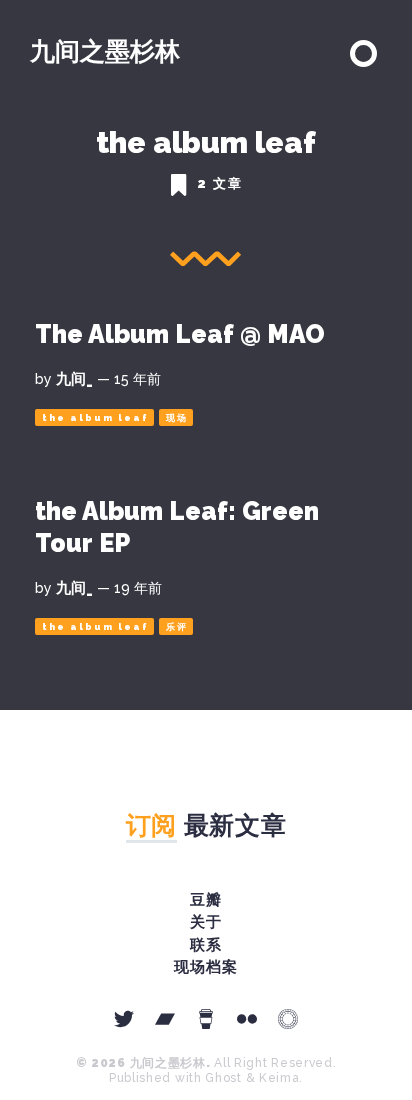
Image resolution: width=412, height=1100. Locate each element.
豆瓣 (206, 900)
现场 (177, 418)
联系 (206, 945)
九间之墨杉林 (105, 51)
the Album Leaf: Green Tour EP (177, 526)
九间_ (74, 379)
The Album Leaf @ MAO (180, 334)
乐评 (177, 627)
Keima (279, 1078)
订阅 (151, 825)
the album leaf (95, 418)
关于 (206, 922)
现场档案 (206, 967)
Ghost (223, 1078)
